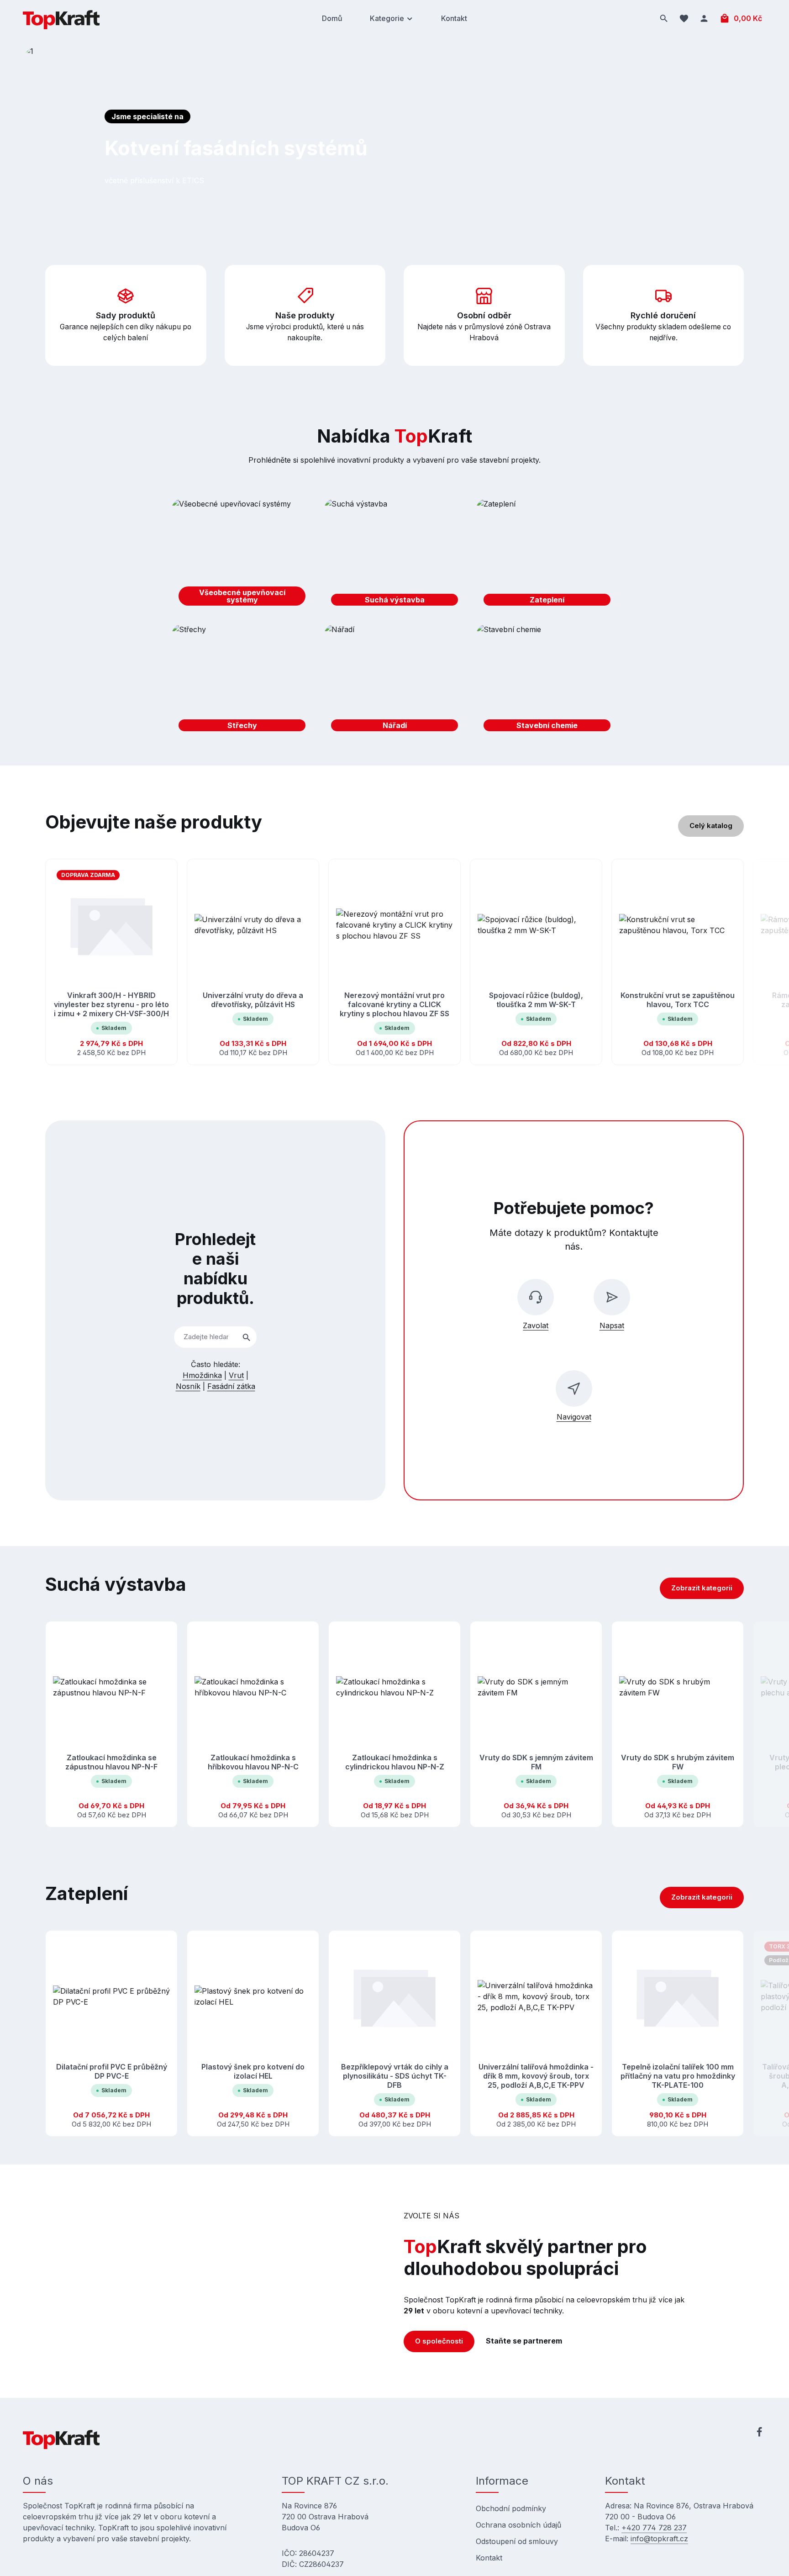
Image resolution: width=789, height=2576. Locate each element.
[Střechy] (242, 681)
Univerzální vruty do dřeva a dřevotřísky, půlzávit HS (253, 1000)
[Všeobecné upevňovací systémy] (242, 555)
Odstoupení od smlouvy (517, 2541)
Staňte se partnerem (524, 2341)
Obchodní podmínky (511, 2508)
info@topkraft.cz (659, 2539)
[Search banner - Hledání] (247, 1337)
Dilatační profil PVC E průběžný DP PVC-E (112, 2071)
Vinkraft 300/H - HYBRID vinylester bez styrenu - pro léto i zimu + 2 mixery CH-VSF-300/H (111, 1004)
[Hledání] (664, 18)
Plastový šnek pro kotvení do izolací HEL (253, 2071)
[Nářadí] (395, 681)
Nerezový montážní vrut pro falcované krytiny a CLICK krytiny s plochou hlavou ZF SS (394, 1004)
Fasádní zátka (231, 1386)
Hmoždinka (202, 1375)
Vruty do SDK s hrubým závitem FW (678, 1762)
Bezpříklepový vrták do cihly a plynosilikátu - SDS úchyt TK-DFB (395, 2076)
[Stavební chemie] (547, 681)
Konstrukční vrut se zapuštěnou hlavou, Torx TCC (678, 1000)
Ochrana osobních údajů (518, 2525)
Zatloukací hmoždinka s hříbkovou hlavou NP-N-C (253, 1762)
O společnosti (439, 2341)
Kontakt (489, 2558)
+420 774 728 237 (654, 2528)
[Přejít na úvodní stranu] (61, 18)
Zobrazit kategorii (702, 1588)
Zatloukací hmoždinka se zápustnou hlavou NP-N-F (111, 1762)
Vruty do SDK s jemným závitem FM (536, 1762)
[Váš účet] (704, 18)
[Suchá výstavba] (395, 555)
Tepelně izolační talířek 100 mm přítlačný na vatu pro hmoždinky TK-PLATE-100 (678, 2076)
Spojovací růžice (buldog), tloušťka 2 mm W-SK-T (536, 1000)
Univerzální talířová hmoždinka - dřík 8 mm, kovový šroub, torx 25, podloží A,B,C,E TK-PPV (536, 2076)
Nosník (188, 1386)
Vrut (236, 1375)
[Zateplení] (547, 555)
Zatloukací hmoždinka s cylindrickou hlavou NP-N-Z (395, 1762)
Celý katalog (711, 826)
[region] (394, 962)
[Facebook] (759, 2433)
